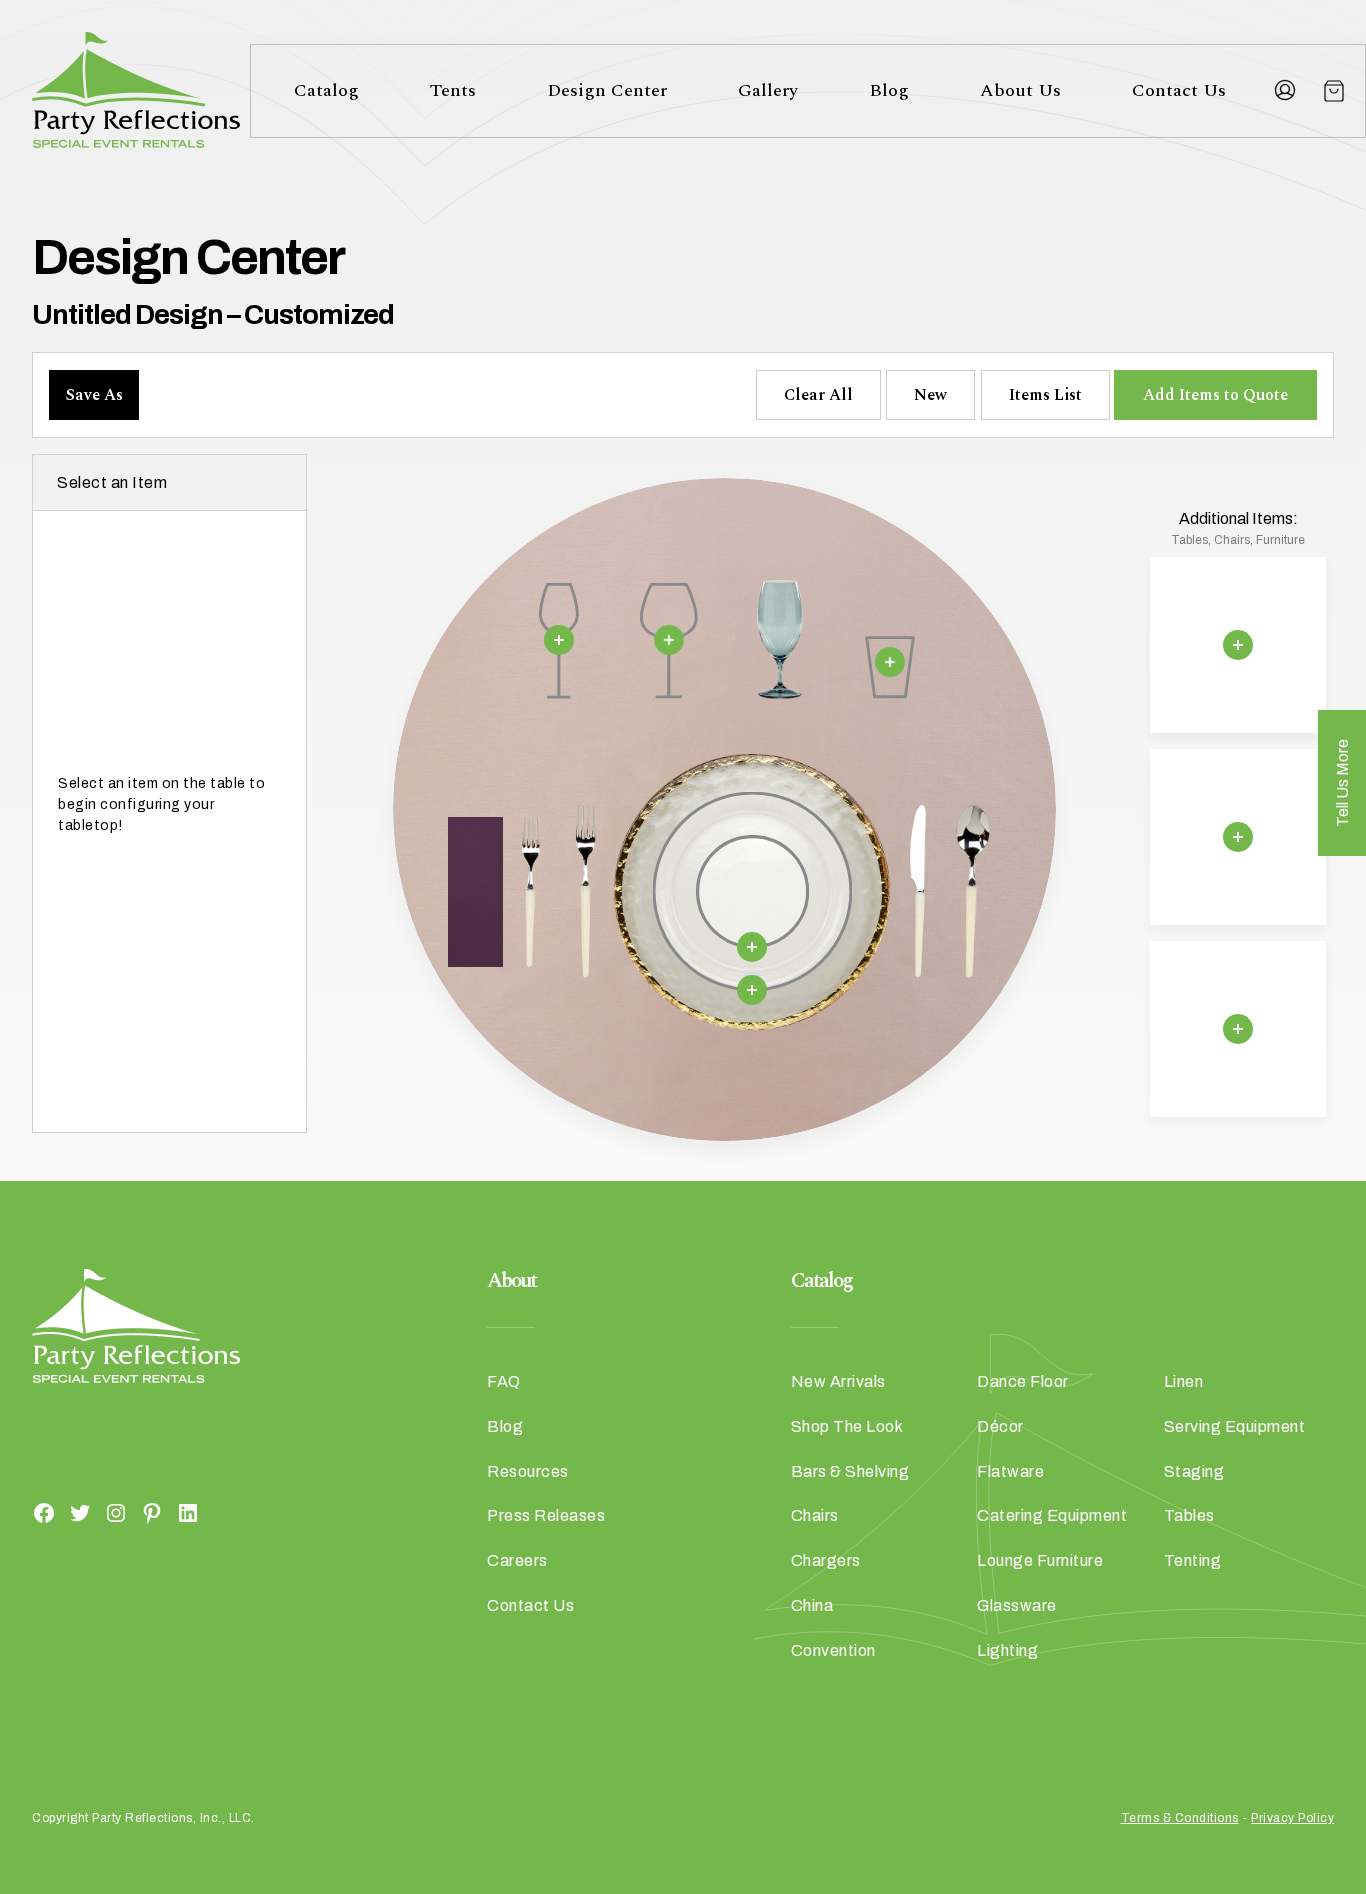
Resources (528, 1471)
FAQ (504, 1381)
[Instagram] (116, 1512)
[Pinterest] (152, 1512)
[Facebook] (44, 1512)
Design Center (607, 90)
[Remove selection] (559, 639)
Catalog (326, 90)
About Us (1020, 90)
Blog (889, 90)
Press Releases (546, 1515)
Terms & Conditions (1180, 1818)
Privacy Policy (1292, 1818)
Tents (453, 90)
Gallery (768, 90)
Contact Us (1179, 90)
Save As (94, 395)
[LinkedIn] (188, 1512)
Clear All (818, 395)
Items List (1045, 395)
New (930, 395)
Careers (517, 1560)
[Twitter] (80, 1512)
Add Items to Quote (1215, 395)
